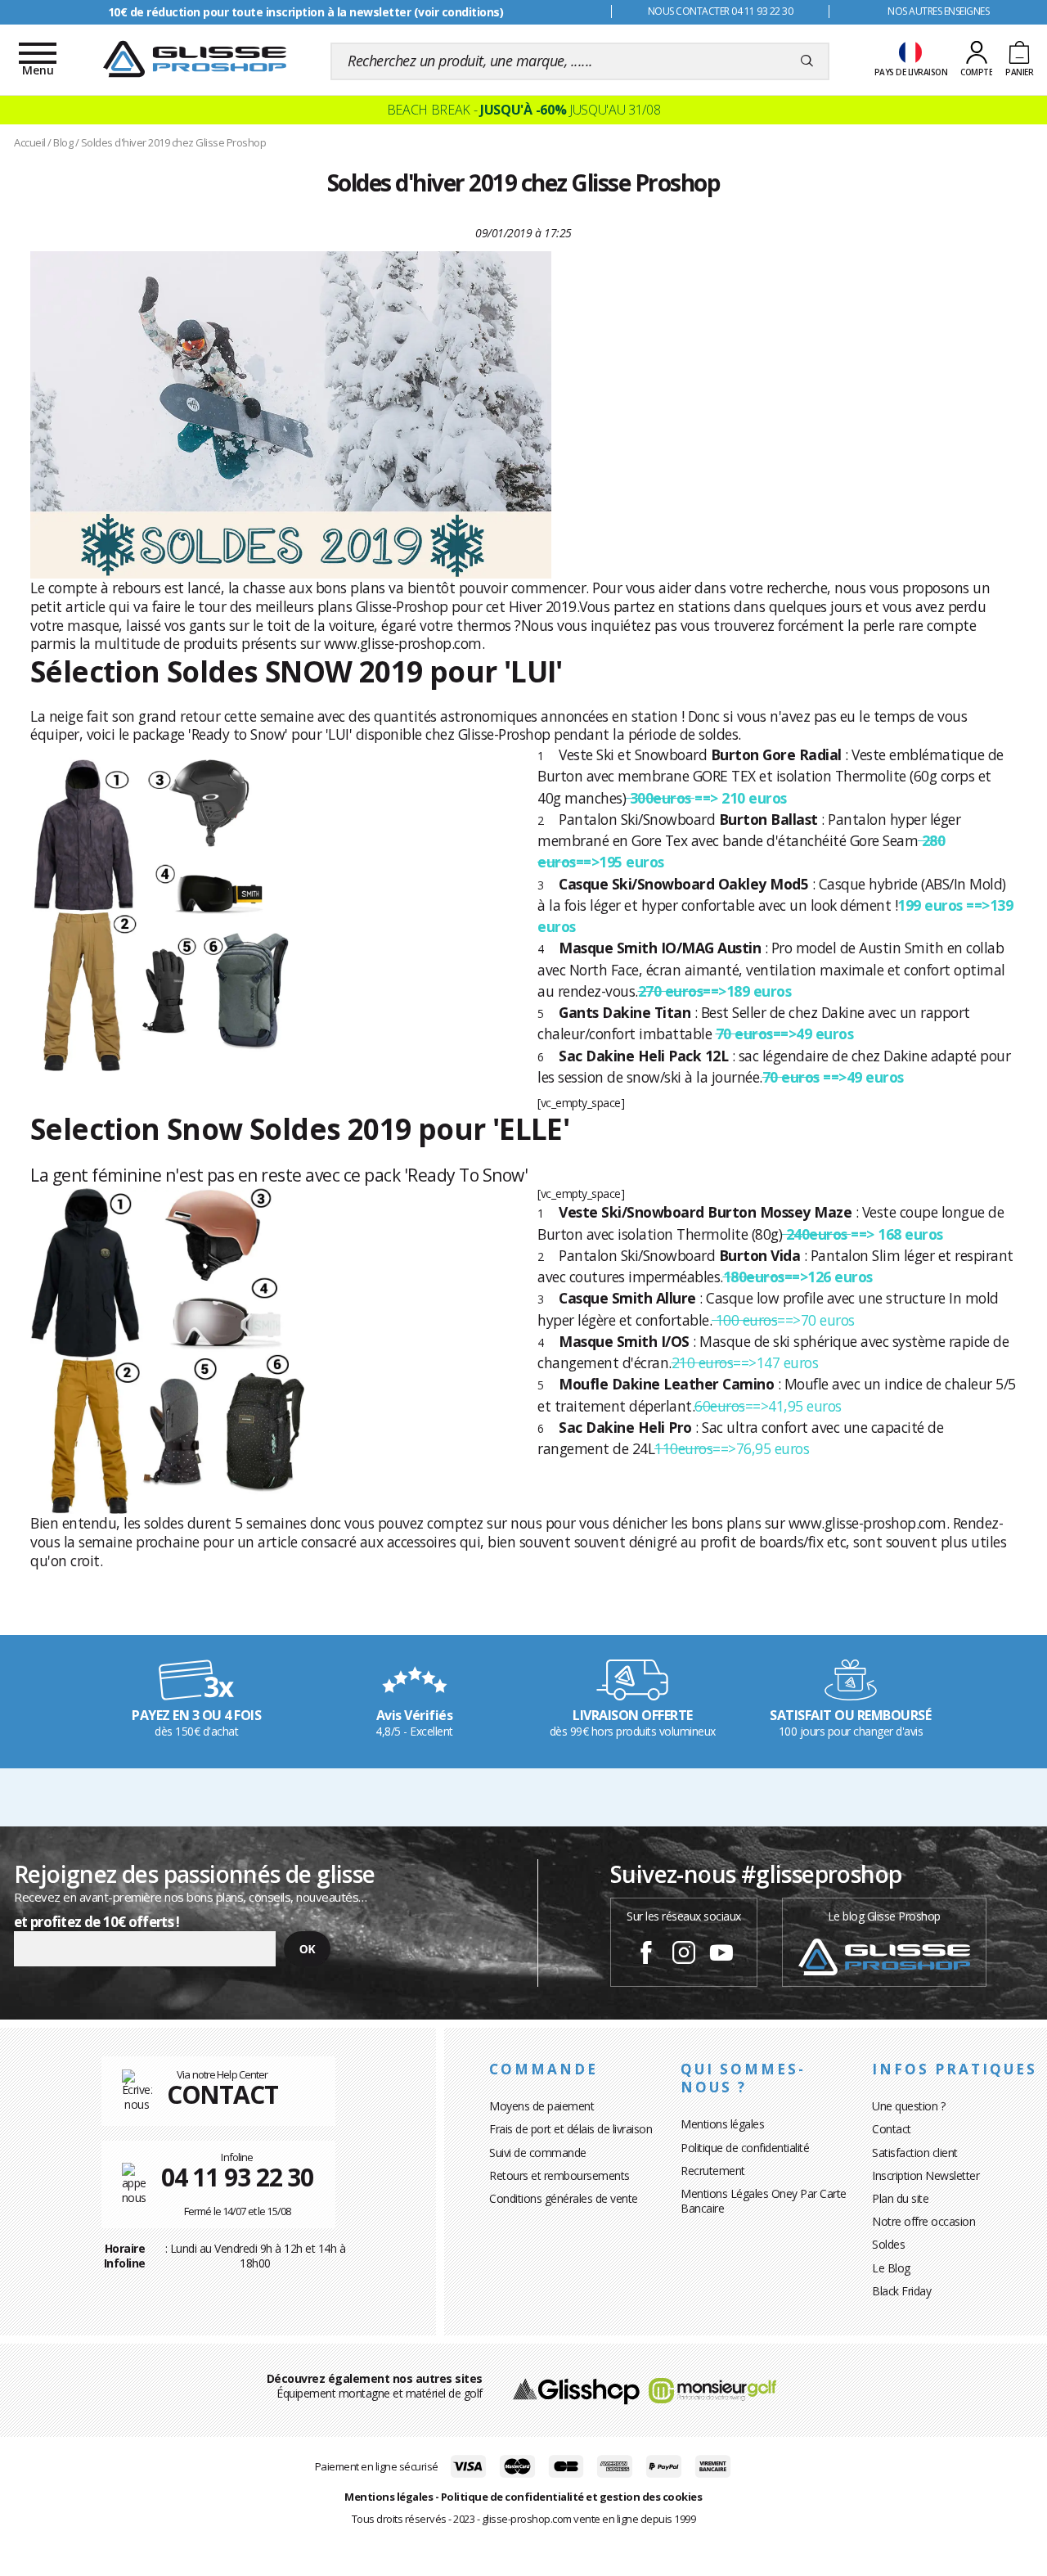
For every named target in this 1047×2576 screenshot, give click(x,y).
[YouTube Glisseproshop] (721, 1955)
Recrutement (713, 2171)
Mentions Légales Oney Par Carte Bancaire (764, 2201)
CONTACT (222, 2094)
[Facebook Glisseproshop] (646, 1955)
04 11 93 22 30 (238, 2177)
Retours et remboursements (559, 2175)
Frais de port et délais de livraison (571, 2129)
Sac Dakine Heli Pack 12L (643, 1056)
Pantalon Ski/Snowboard (637, 819)
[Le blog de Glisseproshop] (884, 1955)
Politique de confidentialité (745, 2148)
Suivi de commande (538, 2153)
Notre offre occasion (923, 2221)
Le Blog (891, 2268)
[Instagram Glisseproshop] (684, 1955)
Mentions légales (722, 2124)
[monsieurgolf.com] (712, 2389)
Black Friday (901, 2291)
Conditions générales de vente (564, 2198)
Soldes (888, 2244)
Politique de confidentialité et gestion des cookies (572, 2497)
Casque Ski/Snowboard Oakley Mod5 (683, 884)
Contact (892, 2129)
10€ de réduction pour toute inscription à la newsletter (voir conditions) (306, 12)
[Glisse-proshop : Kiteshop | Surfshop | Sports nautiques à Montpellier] (195, 59)
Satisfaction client (915, 2153)
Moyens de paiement (541, 2106)
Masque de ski (745, 1341)
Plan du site (900, 2198)
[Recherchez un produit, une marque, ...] (807, 61)
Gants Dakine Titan (625, 1012)
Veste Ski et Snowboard (633, 754)
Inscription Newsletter (926, 2175)
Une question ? (908, 2106)
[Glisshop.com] (576, 2389)
